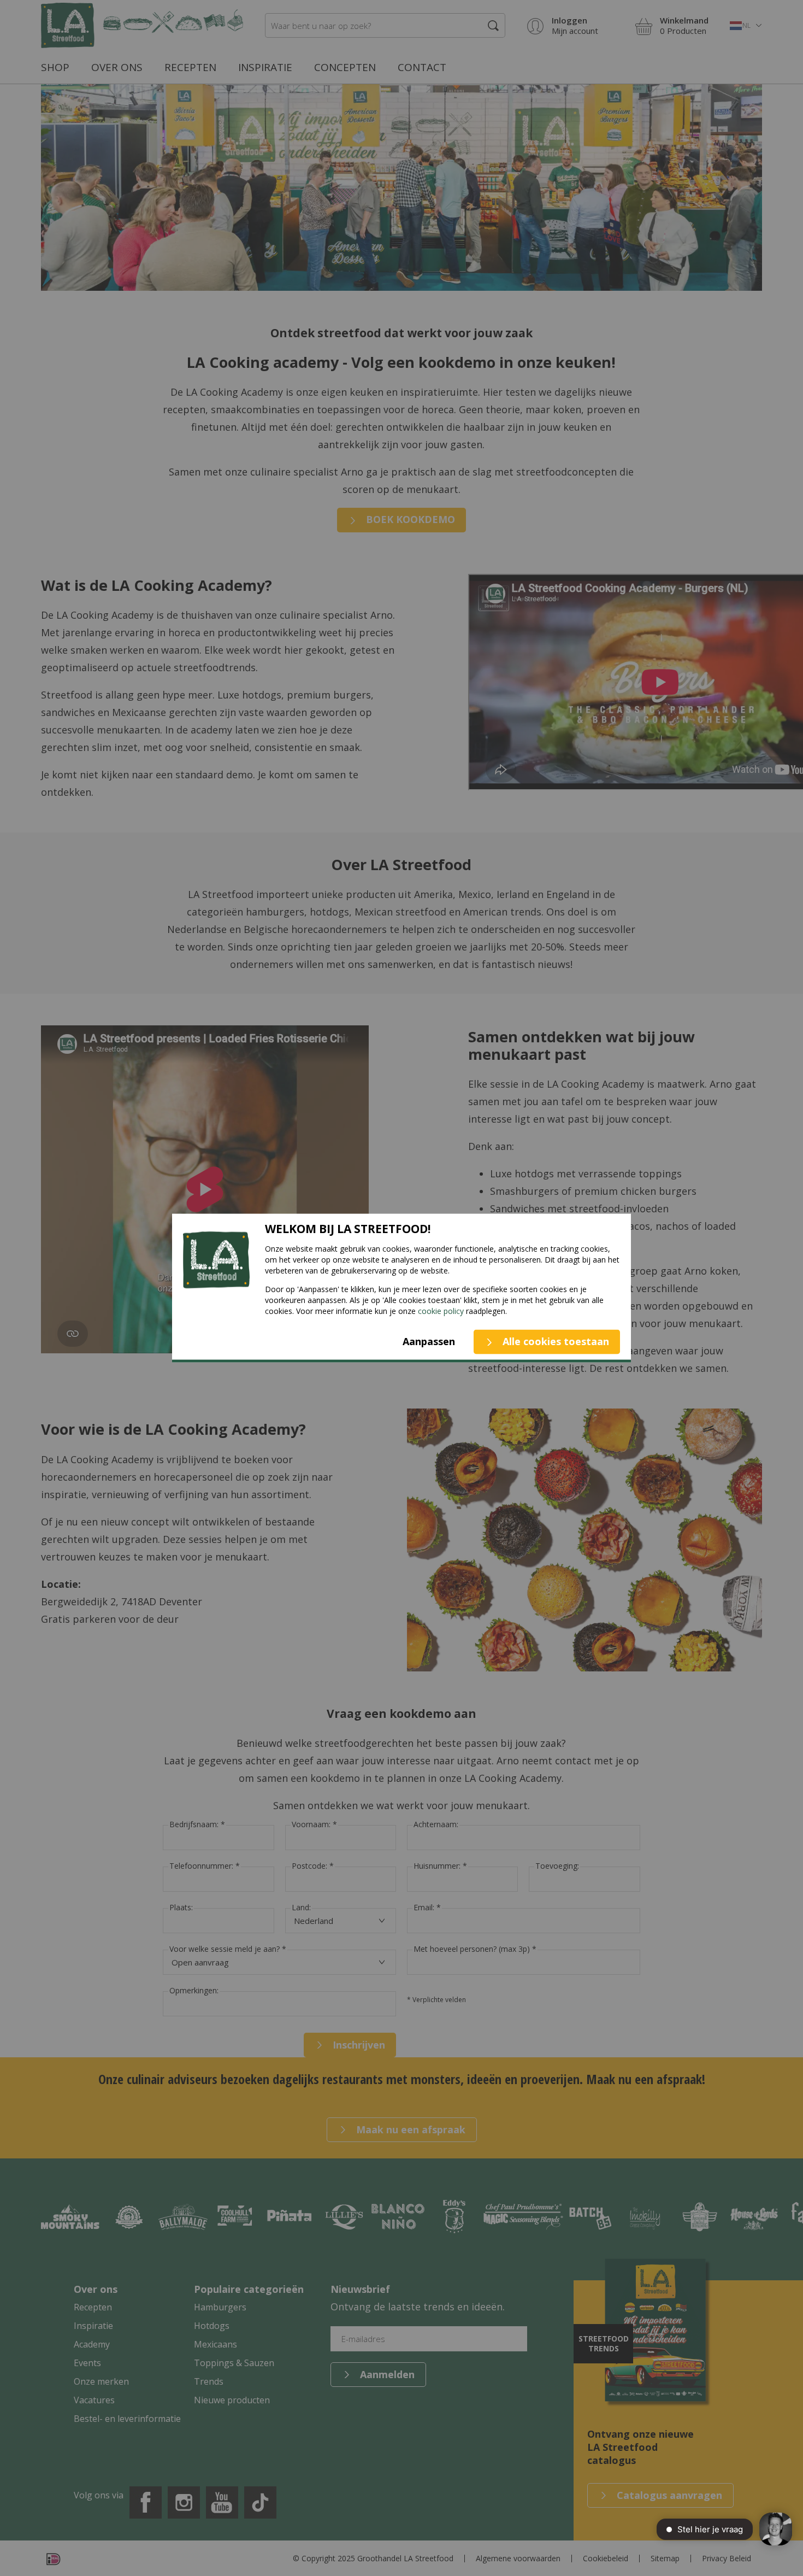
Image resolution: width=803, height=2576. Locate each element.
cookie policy (441, 1311)
